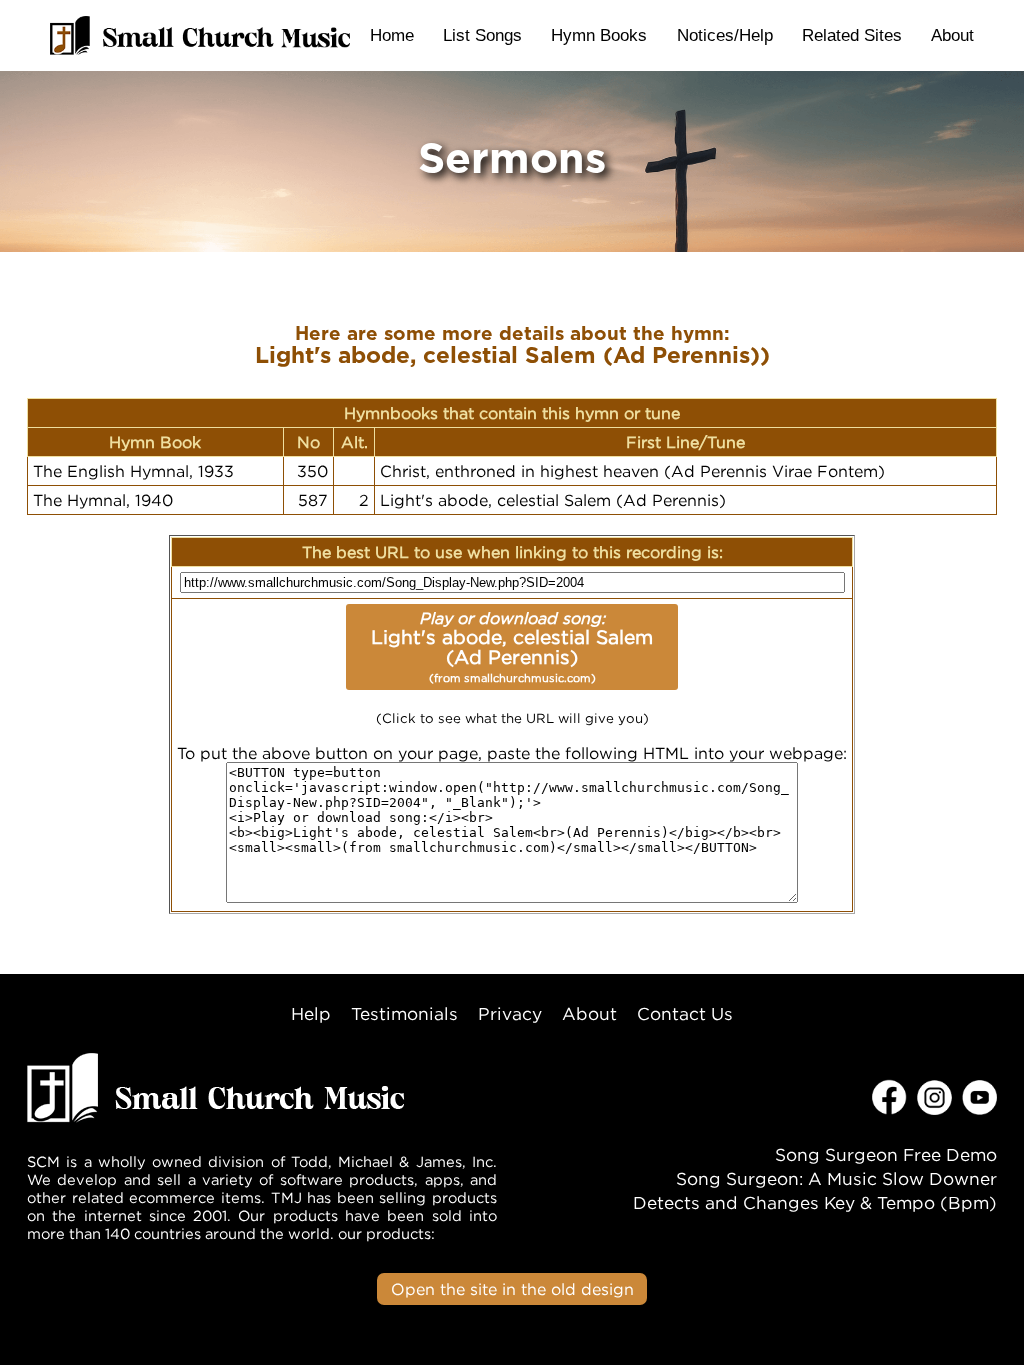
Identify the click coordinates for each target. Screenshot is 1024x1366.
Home (392, 35)
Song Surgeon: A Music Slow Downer (836, 1178)
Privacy (510, 1013)
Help (311, 1013)
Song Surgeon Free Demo (886, 1154)
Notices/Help (725, 35)
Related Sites (852, 35)
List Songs (482, 35)
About (952, 35)
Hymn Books (599, 35)
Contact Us (685, 1013)
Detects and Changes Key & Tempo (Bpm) (815, 1202)
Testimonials (404, 1013)
